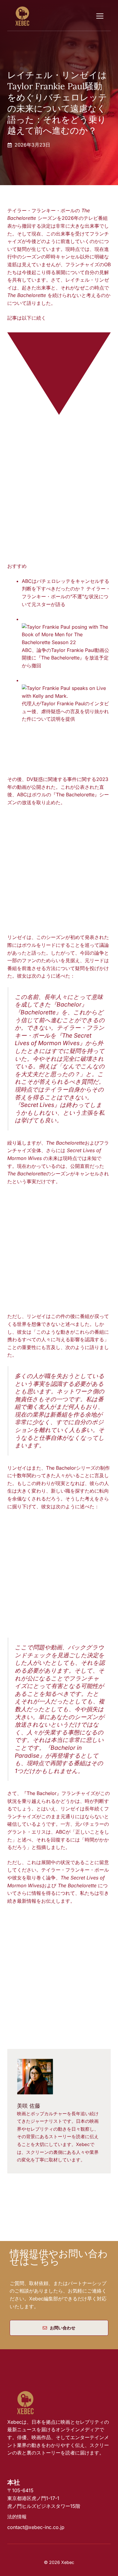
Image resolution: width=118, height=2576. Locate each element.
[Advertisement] (59, 494)
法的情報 (17, 2517)
